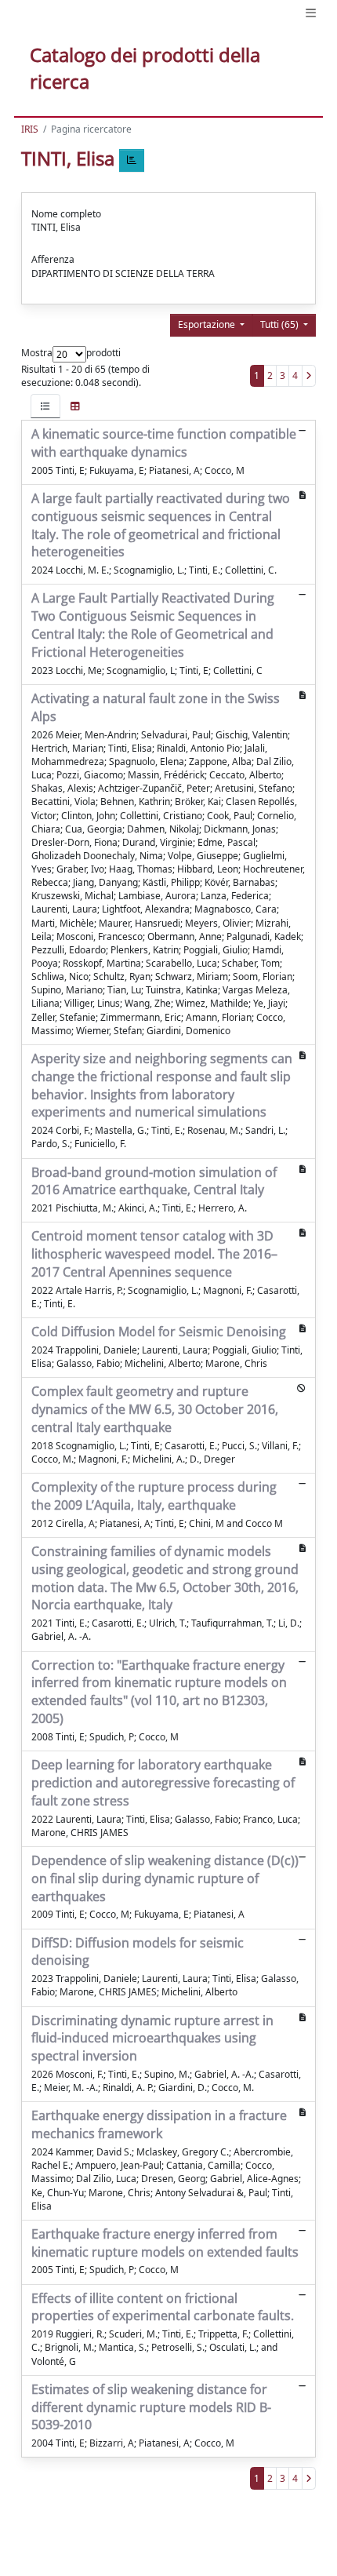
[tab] (45, 406)
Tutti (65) (281, 324)
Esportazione (208, 324)
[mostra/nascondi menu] (311, 13)
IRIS (30, 129)
